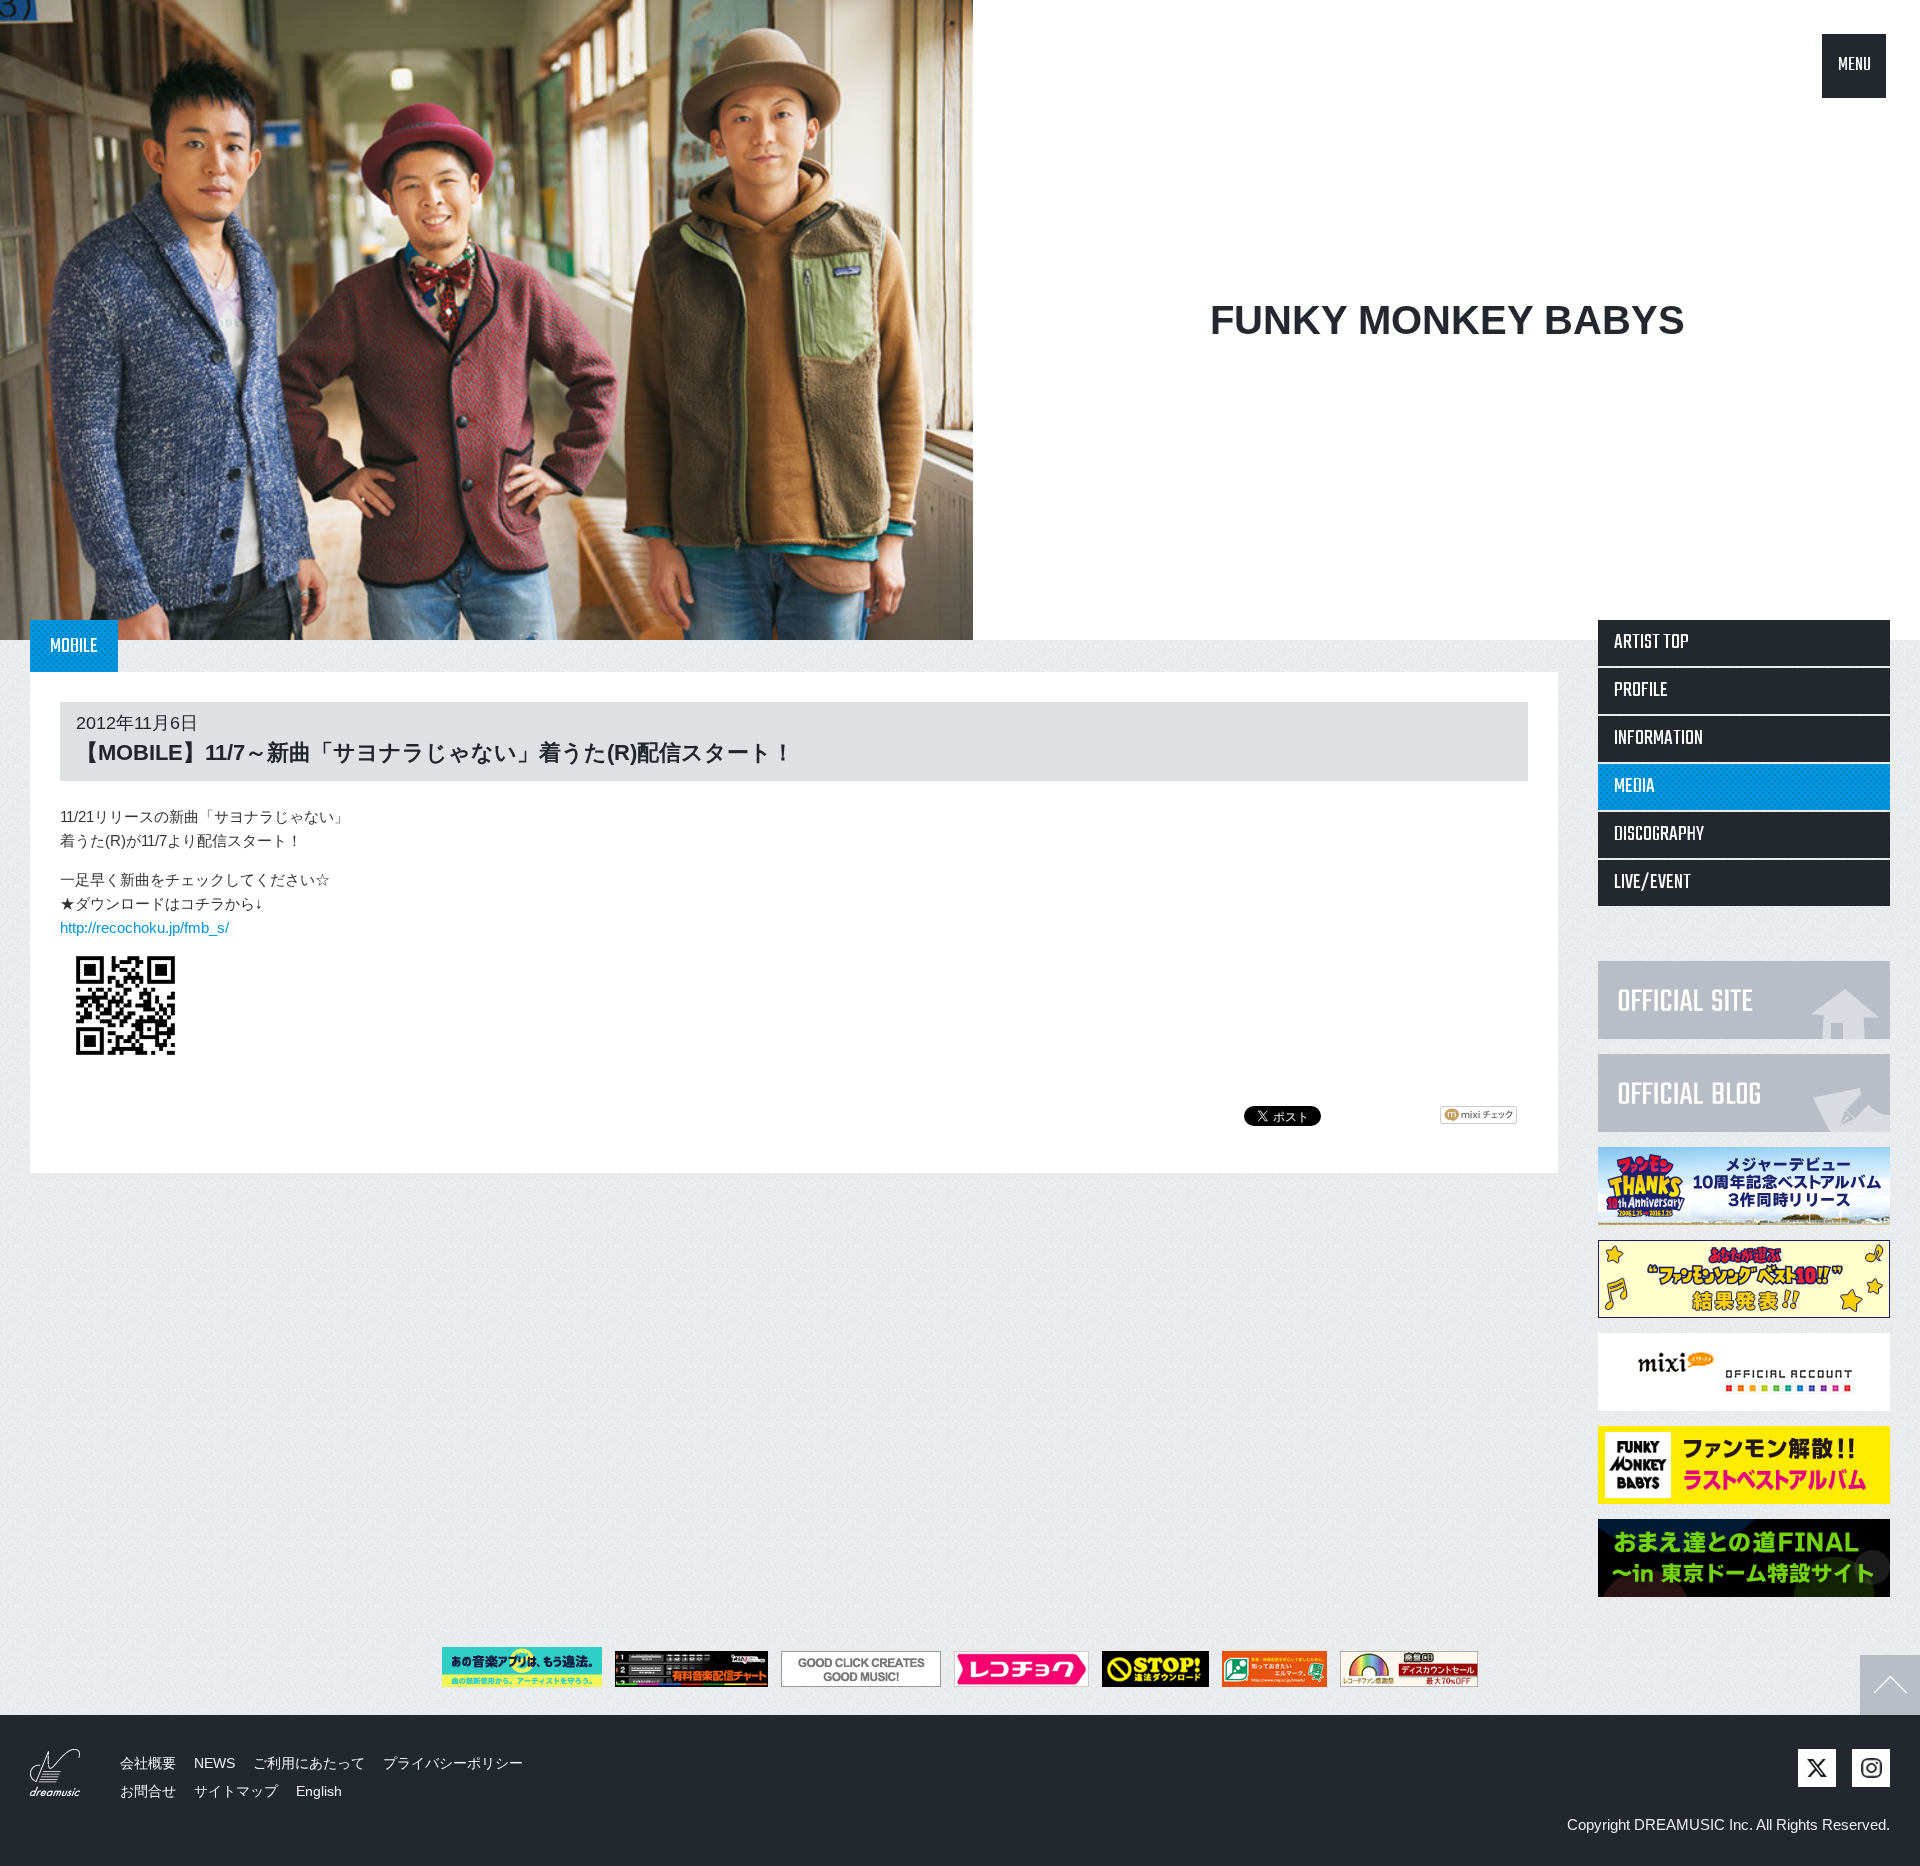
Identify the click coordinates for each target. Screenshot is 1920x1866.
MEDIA (1634, 786)
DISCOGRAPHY (1659, 834)
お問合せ (148, 1791)
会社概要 (148, 1763)
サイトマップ (236, 1791)
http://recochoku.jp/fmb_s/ (144, 927)
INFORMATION (1658, 738)
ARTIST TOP (1651, 642)
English (319, 1791)
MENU (1854, 65)
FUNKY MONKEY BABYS (1447, 320)
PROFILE (1641, 690)
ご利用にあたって (309, 1763)
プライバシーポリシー (453, 1763)
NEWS (214, 1763)
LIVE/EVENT (1652, 882)
